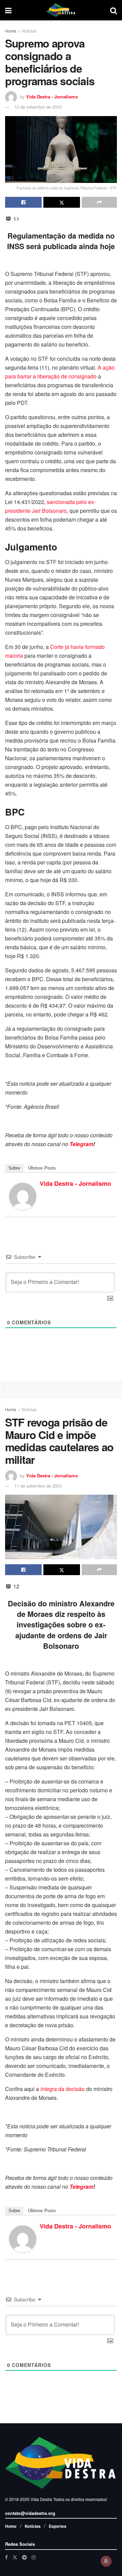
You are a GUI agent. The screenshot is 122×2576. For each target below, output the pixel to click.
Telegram (81, 1144)
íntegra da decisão (63, 2089)
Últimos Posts (42, 1168)
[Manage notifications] (106, 2561)
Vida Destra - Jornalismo (52, 97)
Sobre (14, 1168)
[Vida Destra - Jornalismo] (23, 1196)
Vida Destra (41, 2499)
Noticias (29, 31)
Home (11, 31)
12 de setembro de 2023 (38, 107)
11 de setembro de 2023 (38, 1486)
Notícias (33, 2526)
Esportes (58, 2526)
